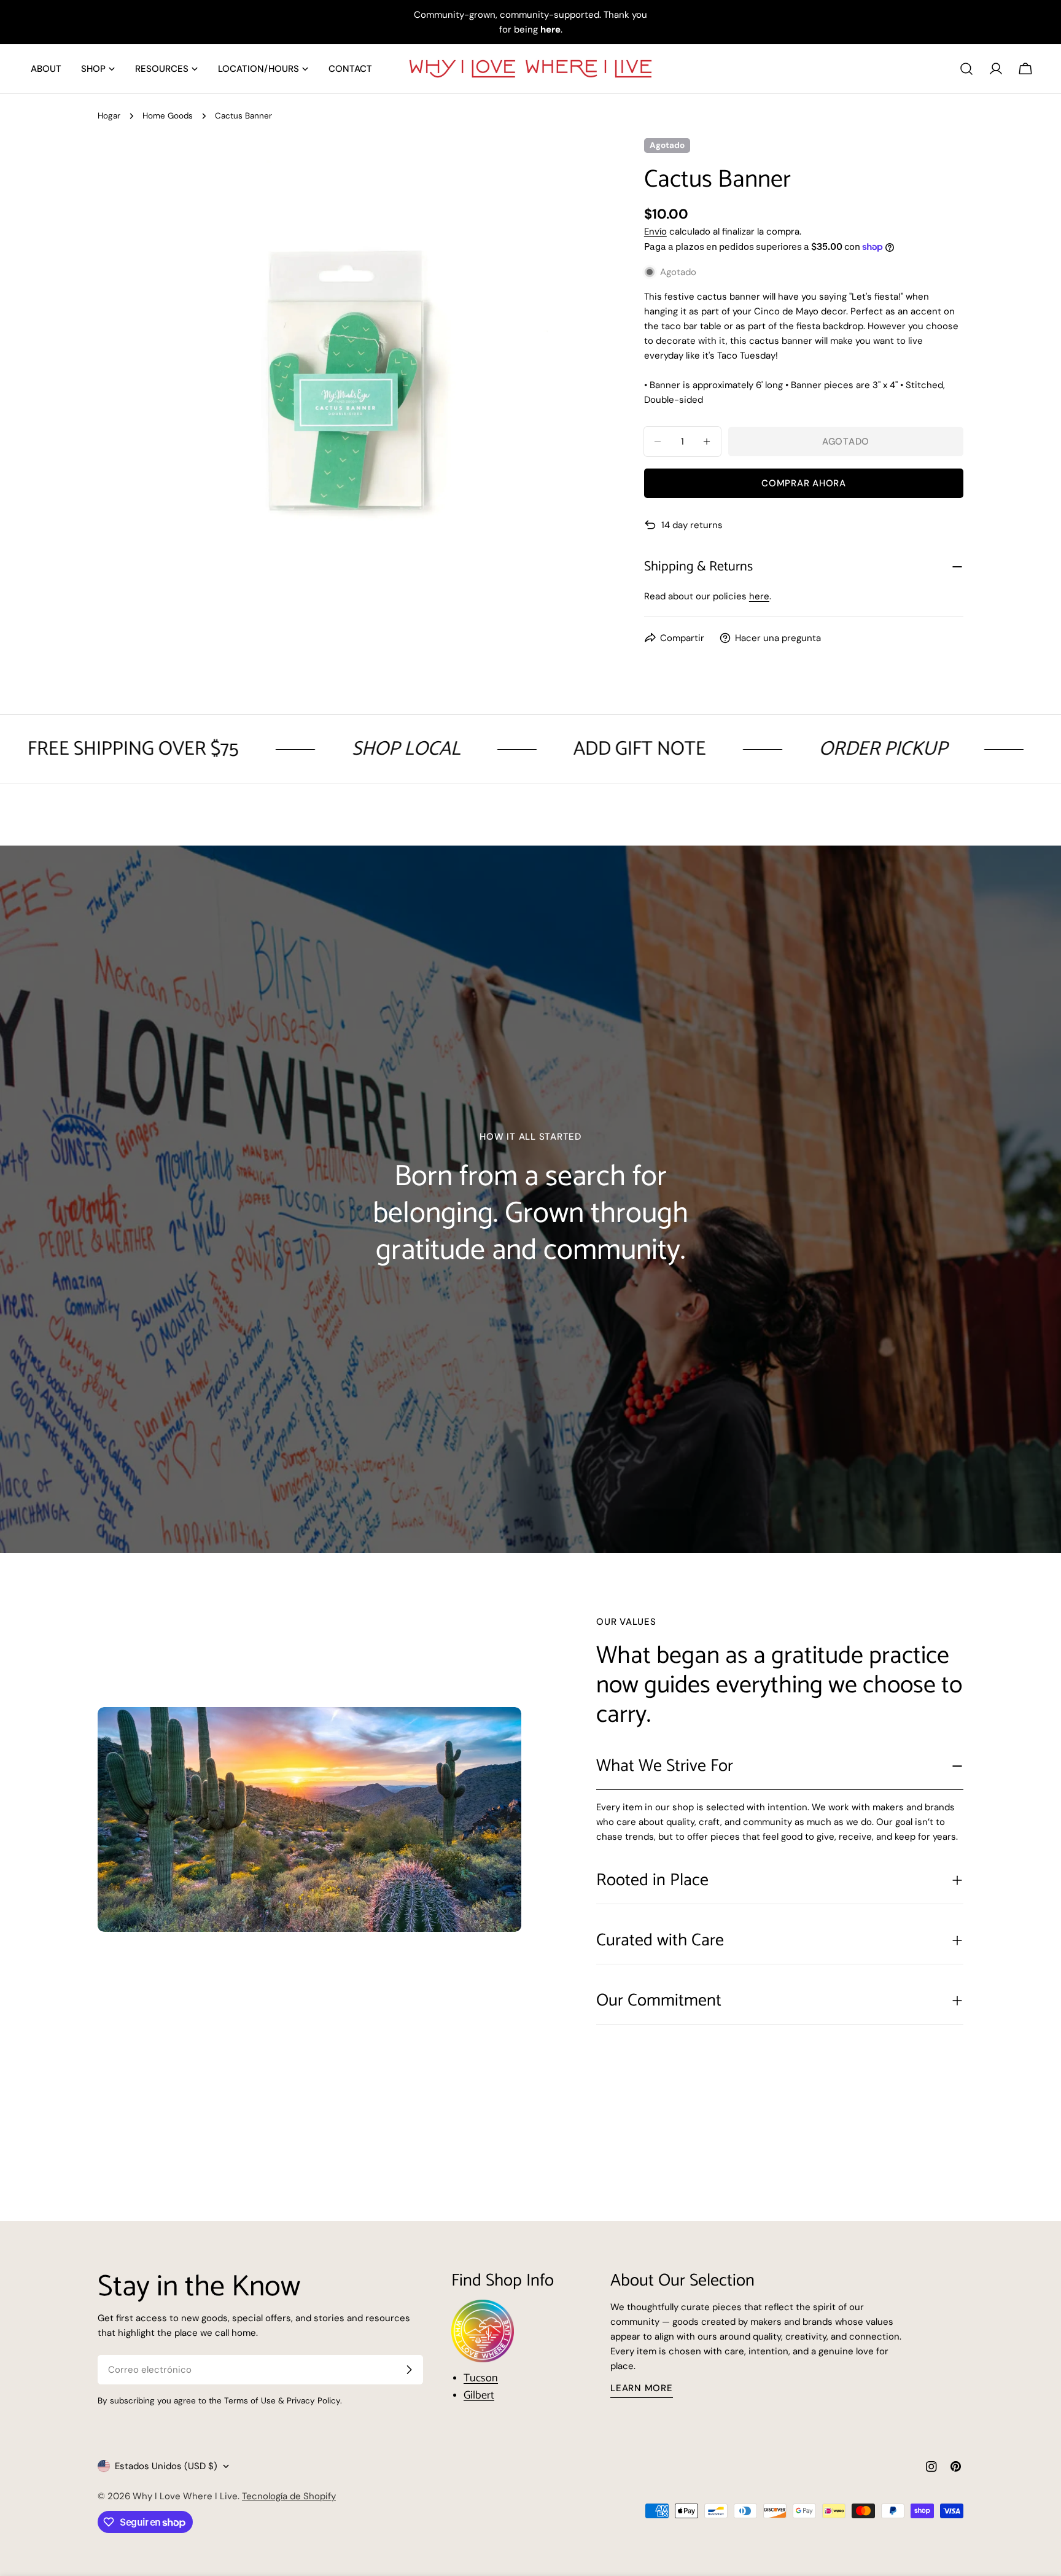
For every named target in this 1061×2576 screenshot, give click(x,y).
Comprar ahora (804, 483)
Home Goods (168, 116)
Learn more (642, 2388)
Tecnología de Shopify (289, 2496)
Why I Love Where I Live (185, 2496)
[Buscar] (966, 69)
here (759, 596)
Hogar (109, 116)
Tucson (481, 2378)
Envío (655, 232)
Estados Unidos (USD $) (166, 2466)
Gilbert (479, 2395)
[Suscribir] (409, 2370)
